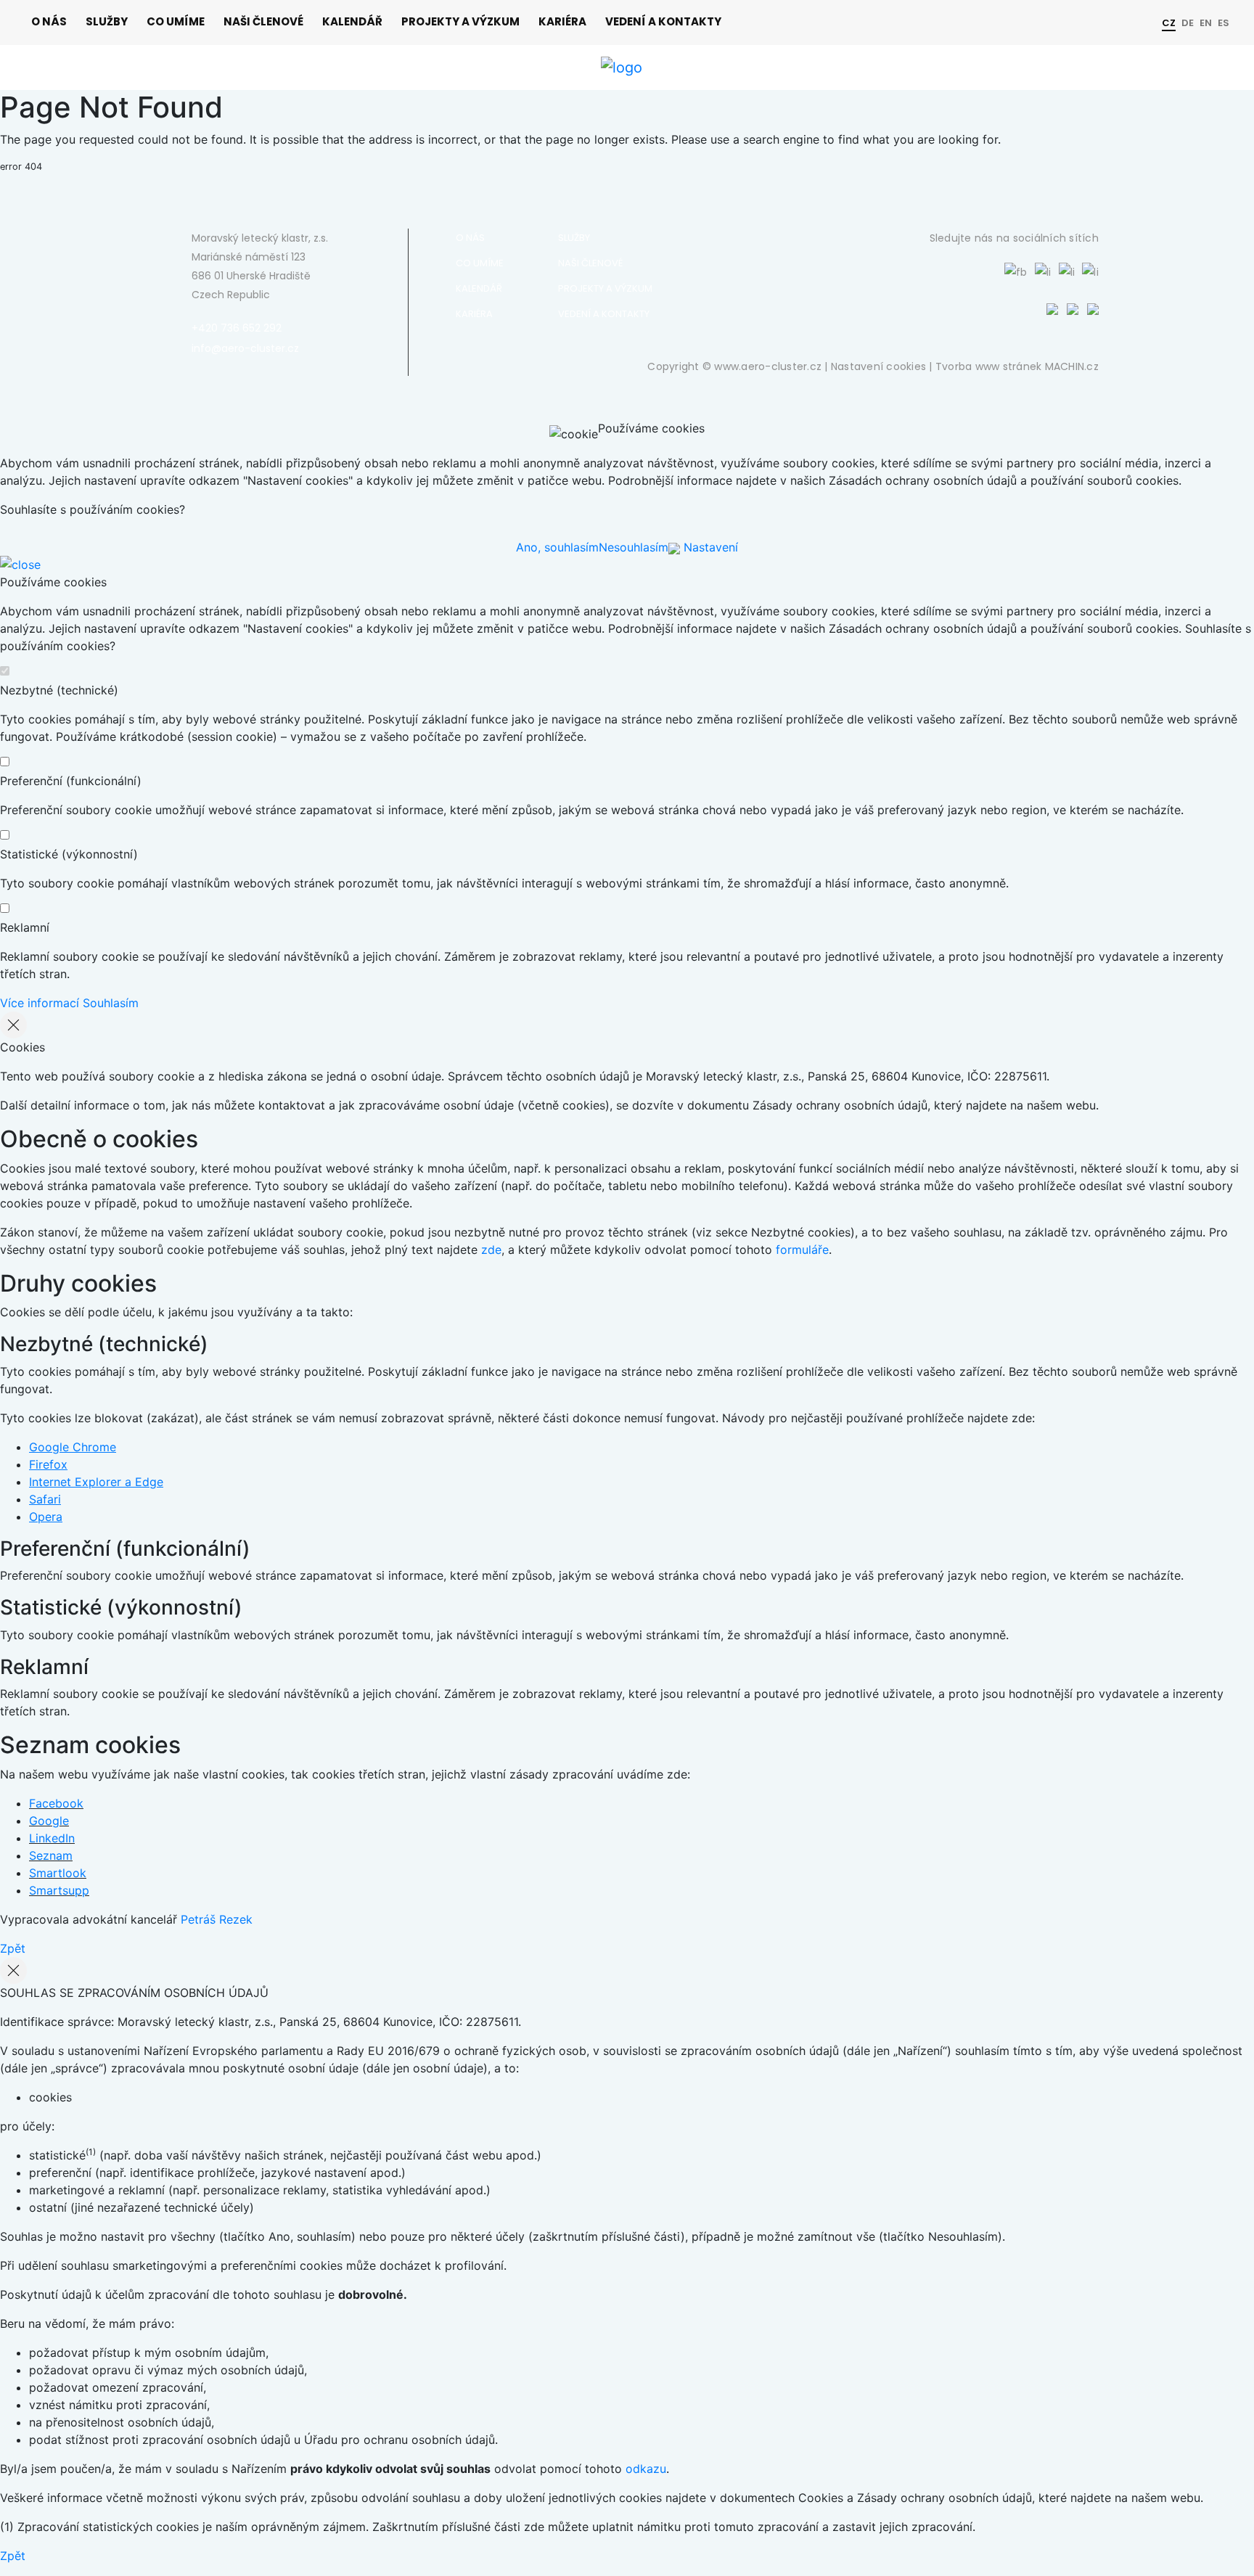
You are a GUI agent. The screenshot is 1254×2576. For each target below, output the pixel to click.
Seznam (51, 1855)
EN (1206, 23)
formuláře (802, 1250)
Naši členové (263, 21)
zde (491, 1250)
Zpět (13, 1948)
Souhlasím (111, 1003)
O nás (49, 21)
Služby (107, 21)
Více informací (40, 1003)
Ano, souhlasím (557, 547)
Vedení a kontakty (663, 21)
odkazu (646, 2469)
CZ (1169, 23)
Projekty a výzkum (460, 21)
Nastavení (709, 547)
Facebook (56, 1803)
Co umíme (176, 21)
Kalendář (352, 21)
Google (49, 1821)
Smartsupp (59, 1890)
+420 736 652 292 (237, 328)
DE (1188, 23)
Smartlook (58, 1873)
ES (1224, 23)
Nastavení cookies (878, 366)
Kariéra (562, 21)
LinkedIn (52, 1838)
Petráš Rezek (217, 1919)
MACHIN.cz (1072, 366)
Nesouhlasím (634, 547)
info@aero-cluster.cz (245, 348)
